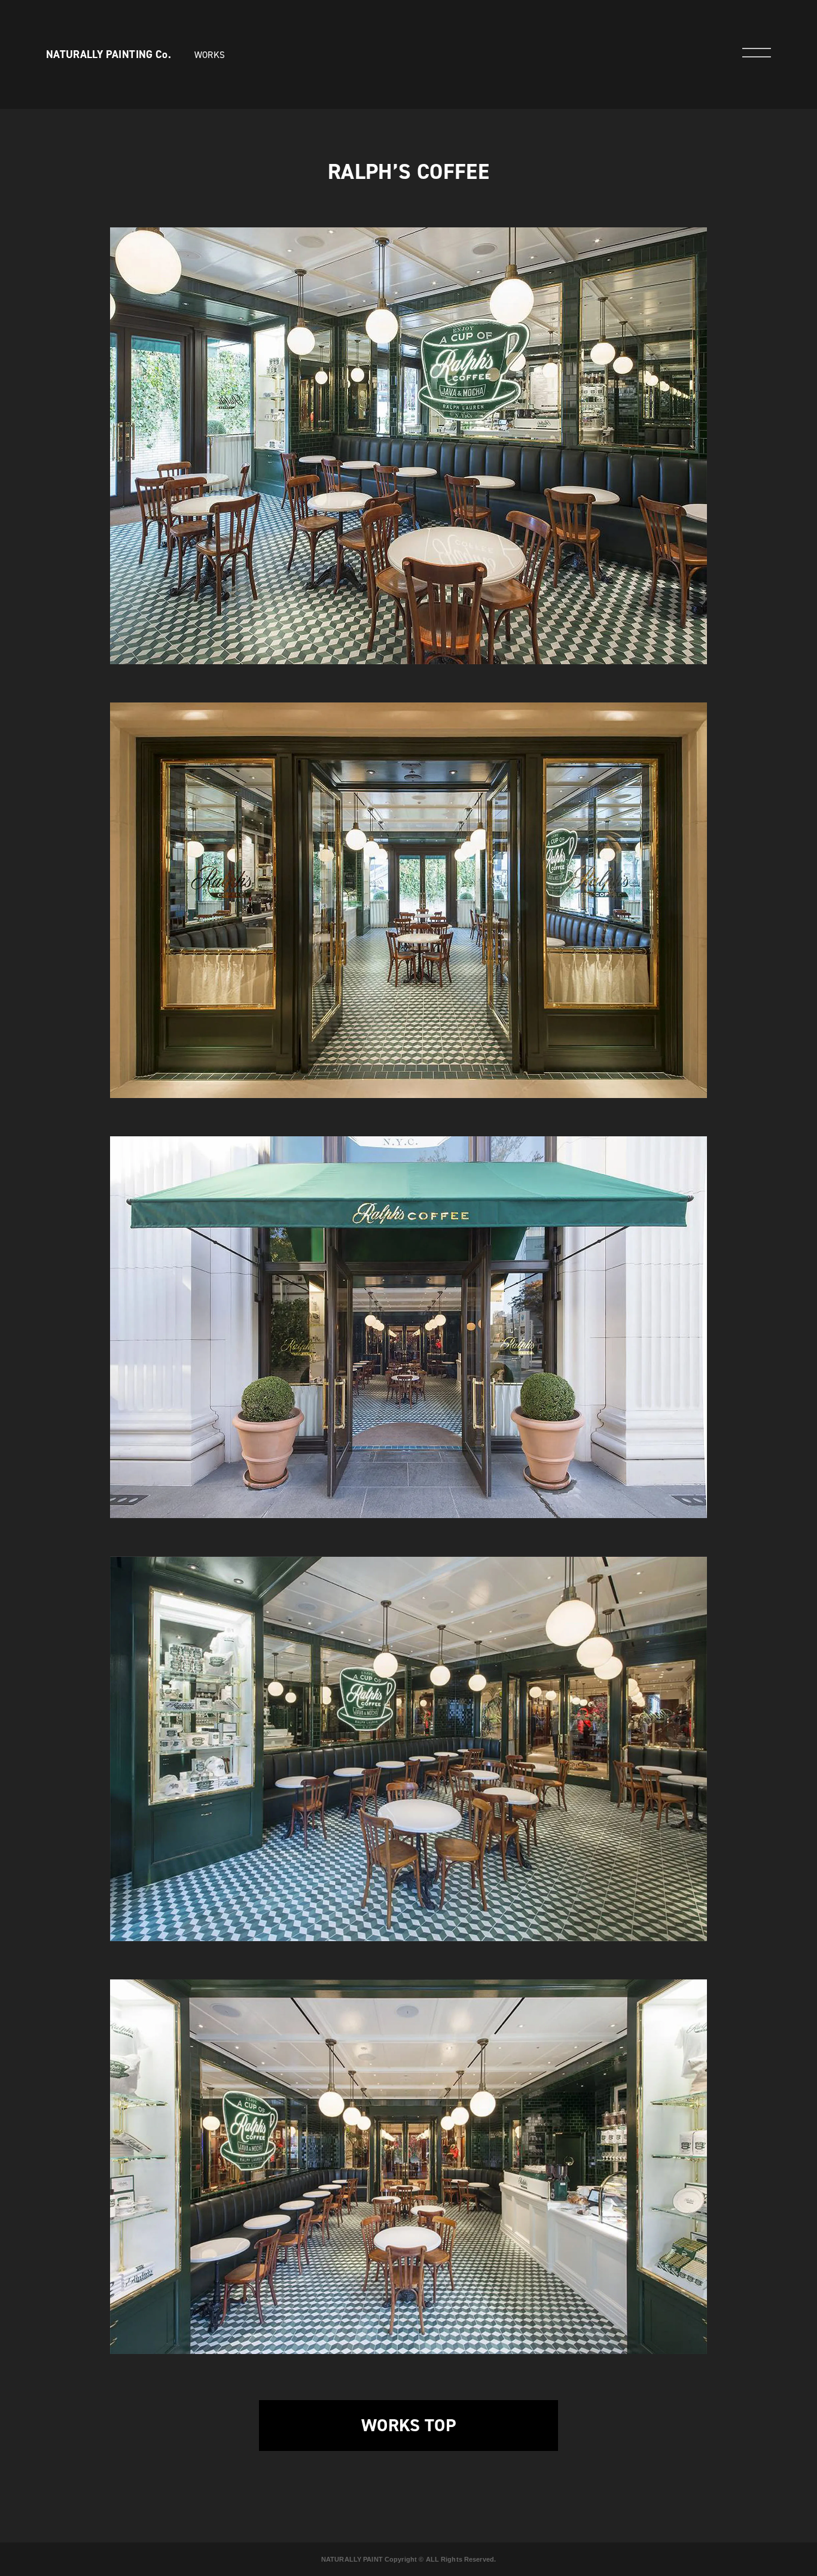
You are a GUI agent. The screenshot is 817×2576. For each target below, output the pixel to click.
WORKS (210, 55)
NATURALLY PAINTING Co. (109, 54)
